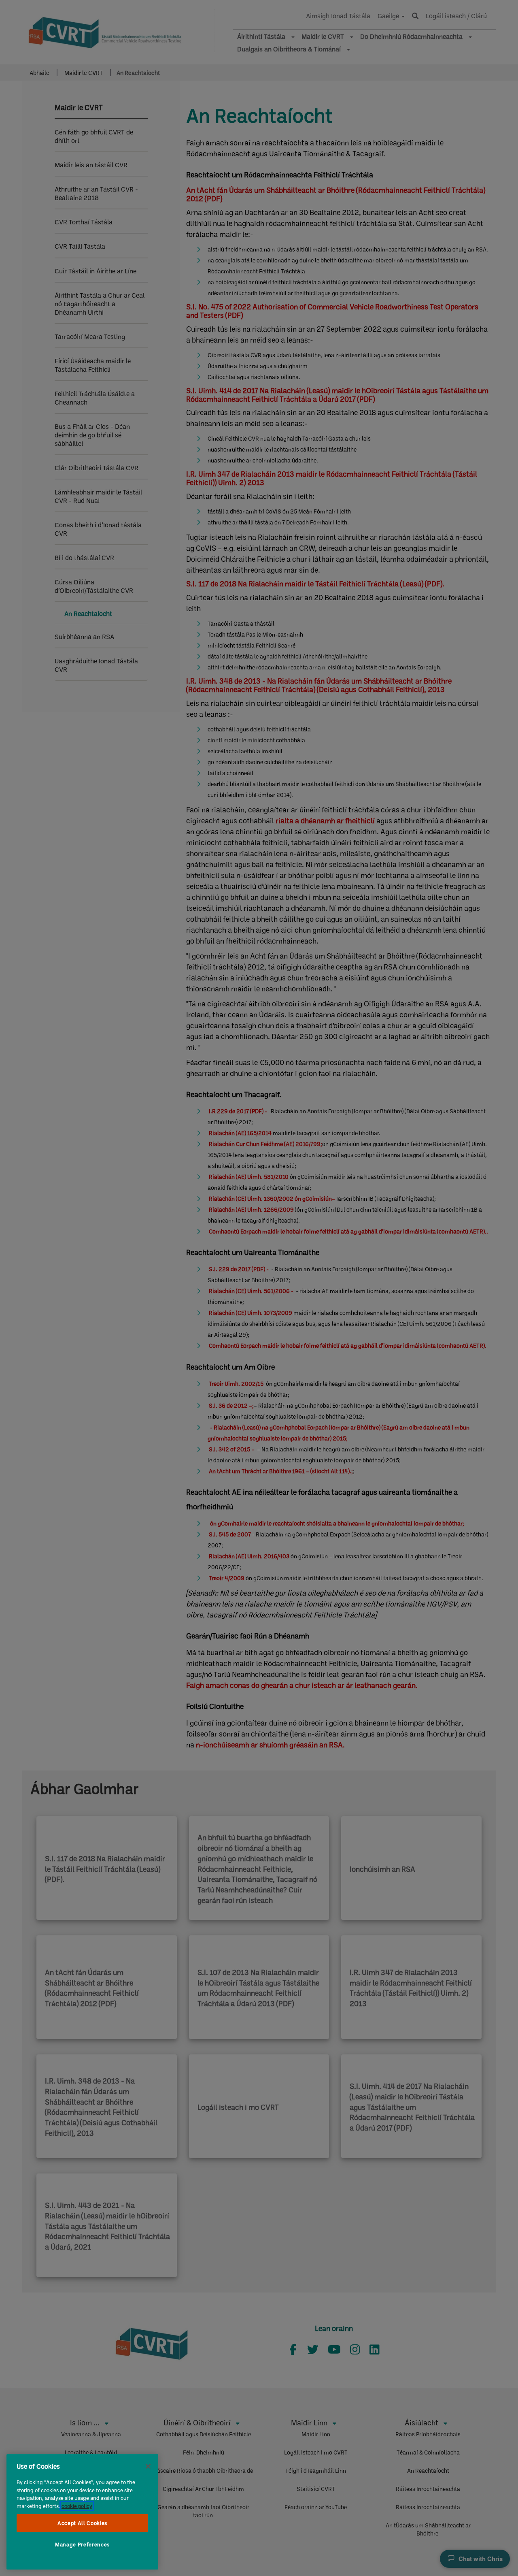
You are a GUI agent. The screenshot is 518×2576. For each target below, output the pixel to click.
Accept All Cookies (82, 2523)
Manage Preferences (82, 2545)
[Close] (148, 2466)
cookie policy (77, 2506)
